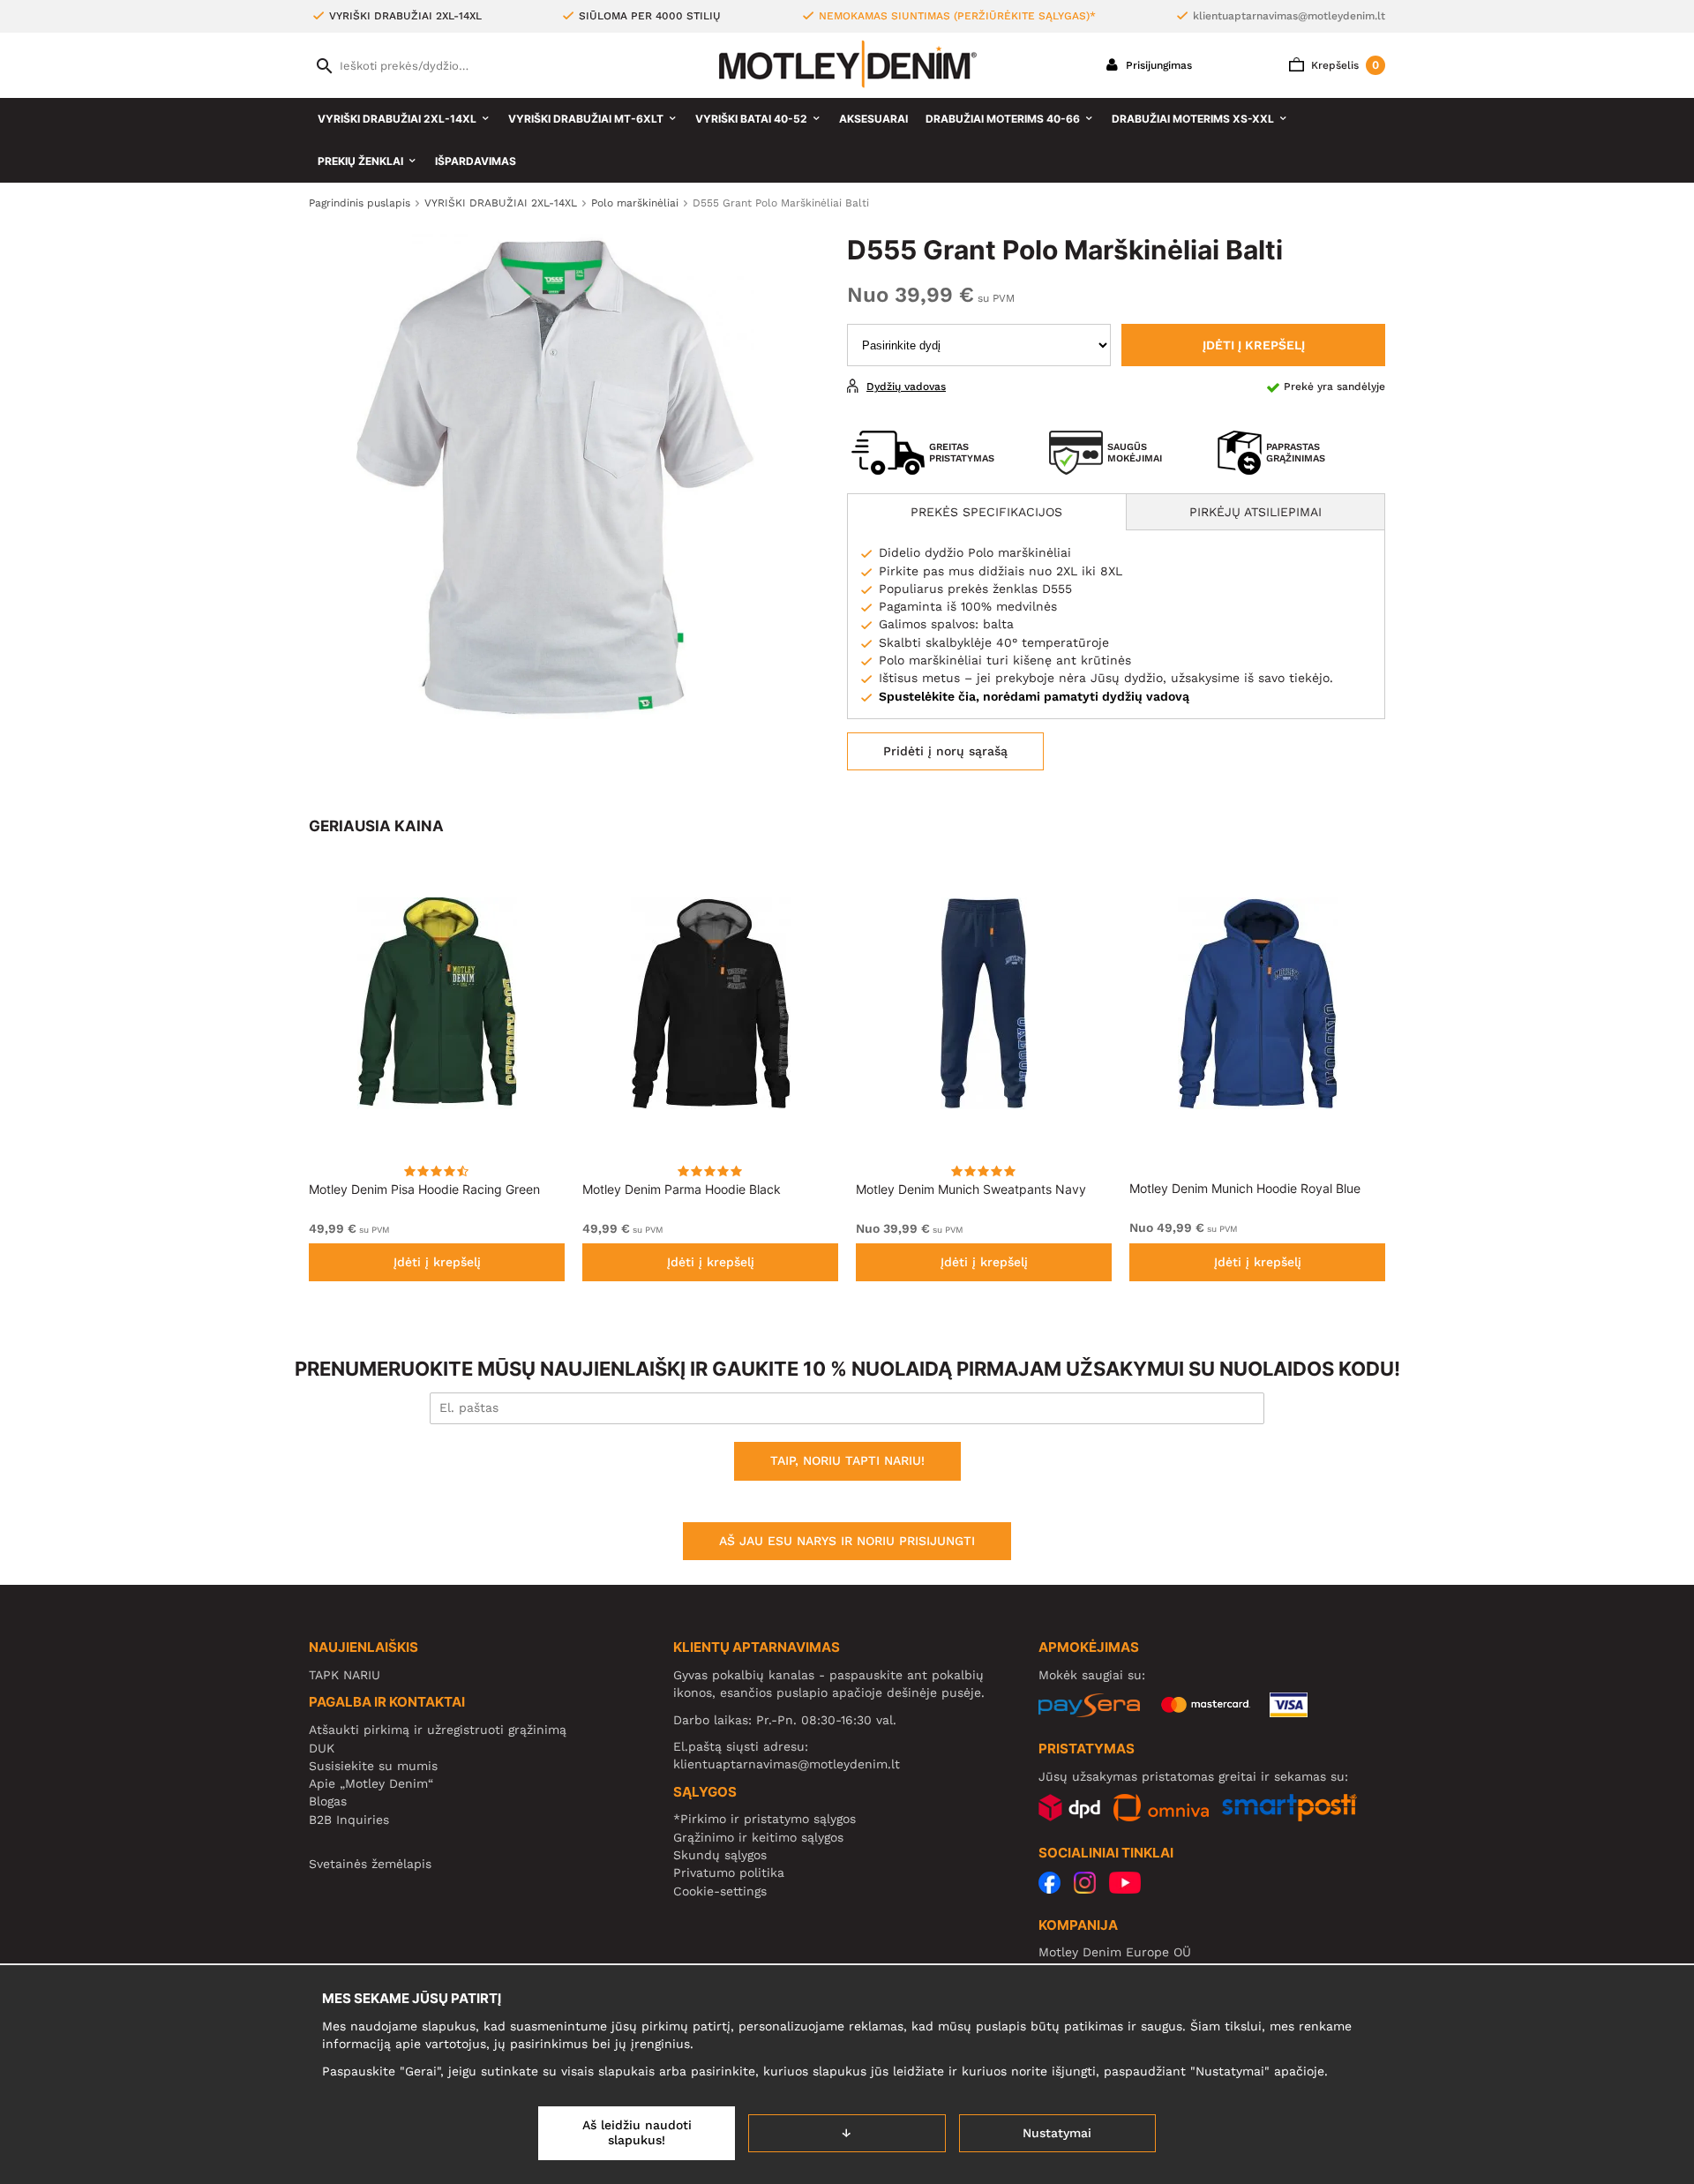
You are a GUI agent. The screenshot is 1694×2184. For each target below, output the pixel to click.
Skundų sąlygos (720, 1855)
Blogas (328, 1801)
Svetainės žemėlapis (370, 1864)
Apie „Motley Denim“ (371, 1783)
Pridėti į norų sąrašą (945, 751)
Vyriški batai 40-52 (751, 119)
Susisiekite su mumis (373, 1766)
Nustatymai (1057, 2133)
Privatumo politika (729, 1873)
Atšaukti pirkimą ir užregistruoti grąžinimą (438, 1730)
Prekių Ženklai (360, 161)
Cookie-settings (720, 1891)
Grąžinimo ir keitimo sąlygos (758, 1837)
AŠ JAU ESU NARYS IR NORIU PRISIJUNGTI (847, 1541)
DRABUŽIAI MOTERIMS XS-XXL (1193, 119)
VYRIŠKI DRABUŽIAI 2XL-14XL (397, 119)
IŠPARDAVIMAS (476, 161)
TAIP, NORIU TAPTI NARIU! (847, 1460)
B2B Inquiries (349, 1820)
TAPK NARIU (345, 1675)
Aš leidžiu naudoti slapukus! (637, 2133)
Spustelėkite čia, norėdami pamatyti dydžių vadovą (1034, 696)
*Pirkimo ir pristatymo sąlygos (765, 1819)
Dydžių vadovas (906, 387)
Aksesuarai (873, 119)
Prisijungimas (1157, 65)
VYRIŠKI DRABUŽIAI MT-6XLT (586, 119)
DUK (322, 1748)
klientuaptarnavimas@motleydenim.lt (1289, 16)
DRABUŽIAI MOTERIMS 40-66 (1003, 119)
